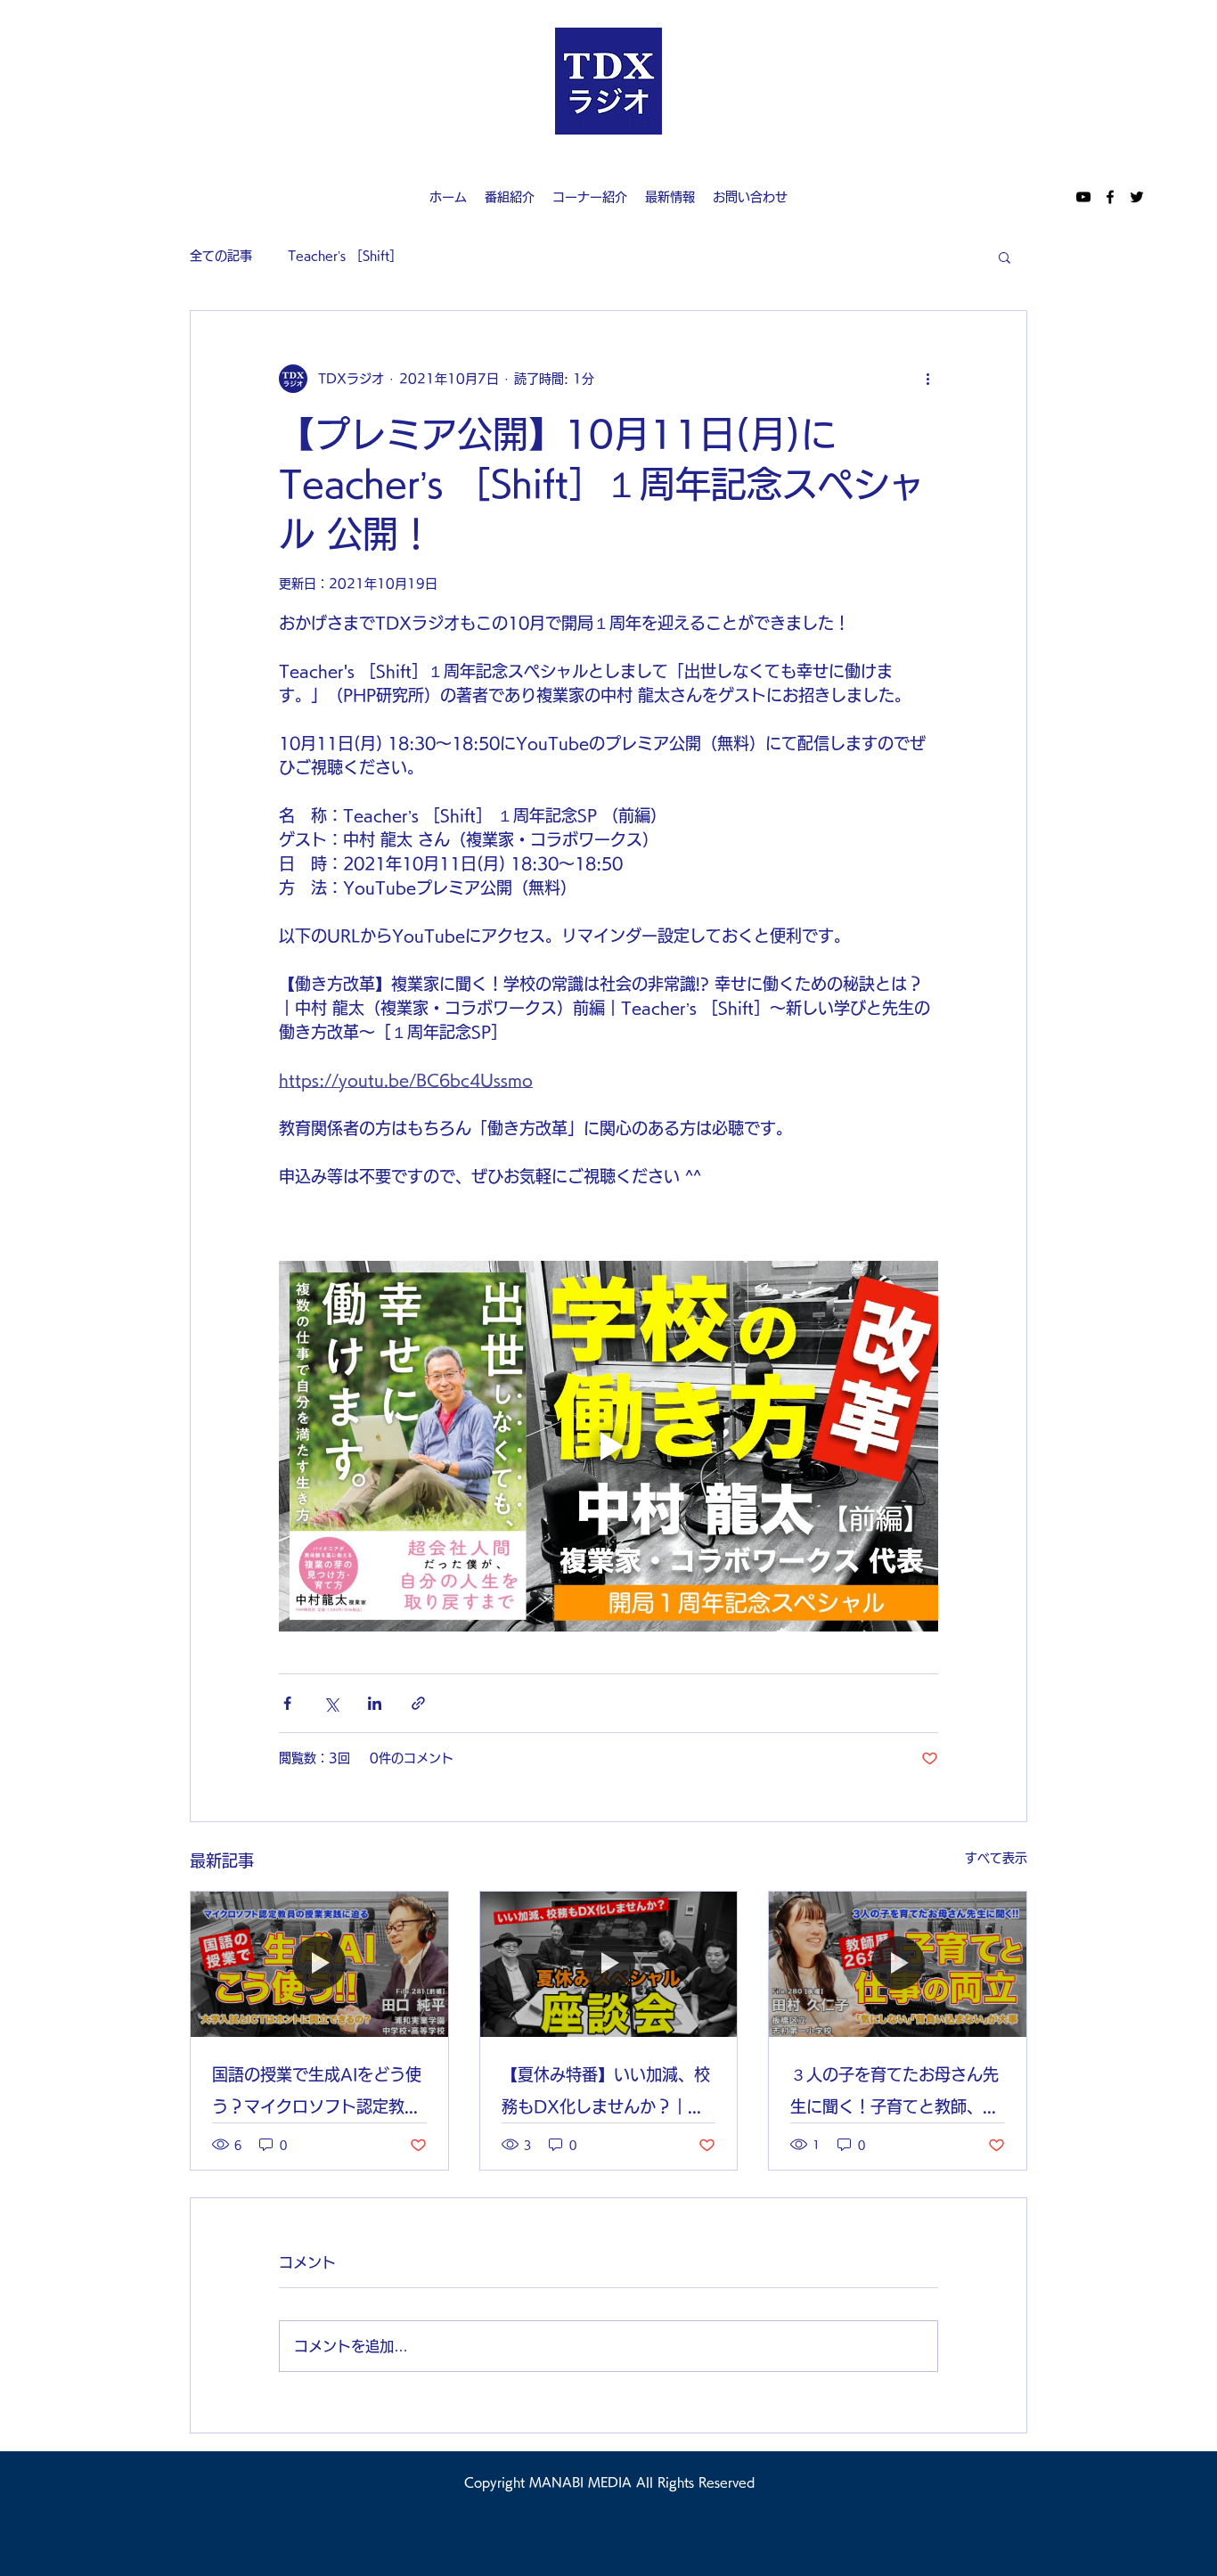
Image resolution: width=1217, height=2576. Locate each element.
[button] (1005, 257)
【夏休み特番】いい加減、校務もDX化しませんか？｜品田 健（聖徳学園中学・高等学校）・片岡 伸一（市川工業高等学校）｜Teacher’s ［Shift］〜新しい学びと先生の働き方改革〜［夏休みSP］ (608, 2094)
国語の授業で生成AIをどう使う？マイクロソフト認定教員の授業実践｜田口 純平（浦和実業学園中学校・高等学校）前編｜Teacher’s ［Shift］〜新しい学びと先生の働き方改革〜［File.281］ (319, 2094)
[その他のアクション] (927, 379)
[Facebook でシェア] (287, 1703)
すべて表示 (996, 1858)
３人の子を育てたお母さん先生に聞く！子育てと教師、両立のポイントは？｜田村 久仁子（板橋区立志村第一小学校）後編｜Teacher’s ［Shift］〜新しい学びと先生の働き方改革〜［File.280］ (897, 2094)
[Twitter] (1137, 197)
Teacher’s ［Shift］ (345, 256)
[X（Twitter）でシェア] (331, 1703)
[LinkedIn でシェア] (375, 1703)
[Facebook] (1110, 197)
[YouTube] (1083, 197)
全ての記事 (221, 256)
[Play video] (608, 1446)
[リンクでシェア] (418, 1703)
